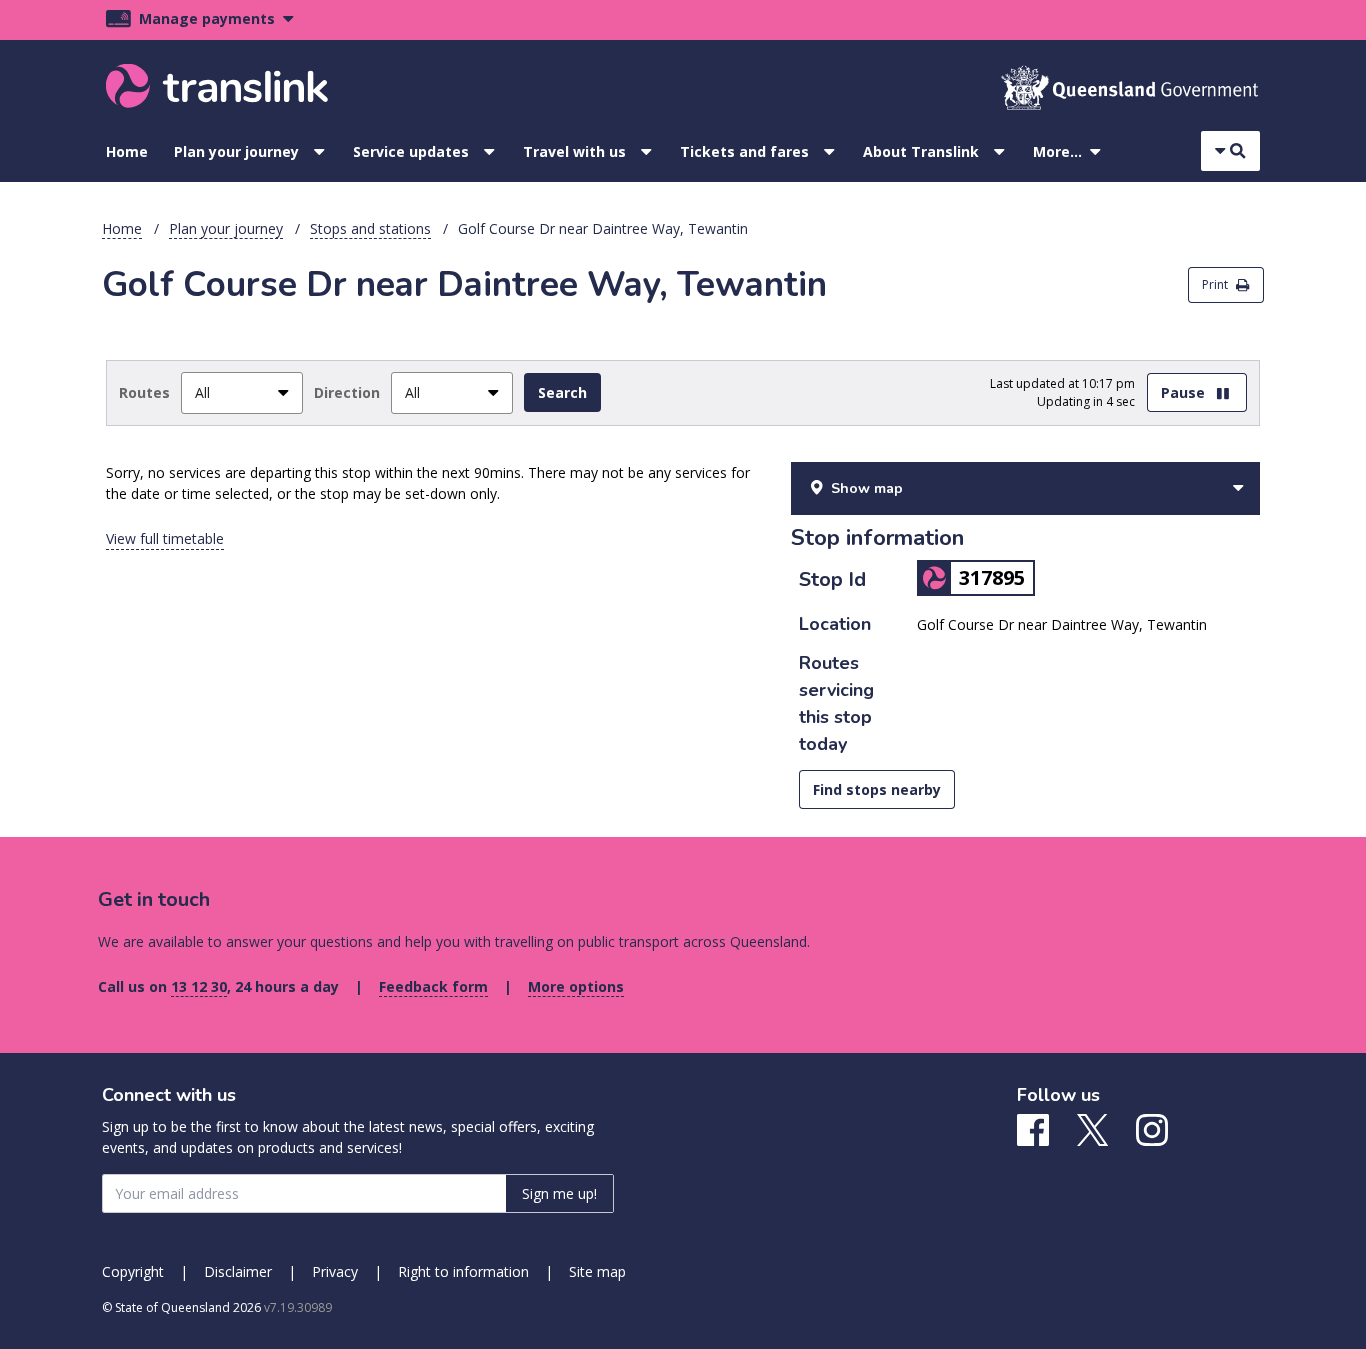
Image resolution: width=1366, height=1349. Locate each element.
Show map (867, 488)
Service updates (411, 151)
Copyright (133, 1271)
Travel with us (574, 151)
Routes (144, 392)
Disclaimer (238, 1271)
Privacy (335, 1271)
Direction (347, 392)
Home (127, 151)
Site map (597, 1271)
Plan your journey (236, 151)
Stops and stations (370, 228)
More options (576, 986)
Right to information (463, 1271)
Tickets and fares (744, 151)
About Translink (921, 151)
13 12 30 (199, 986)
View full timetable (165, 538)
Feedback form (433, 986)
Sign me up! (559, 1193)
